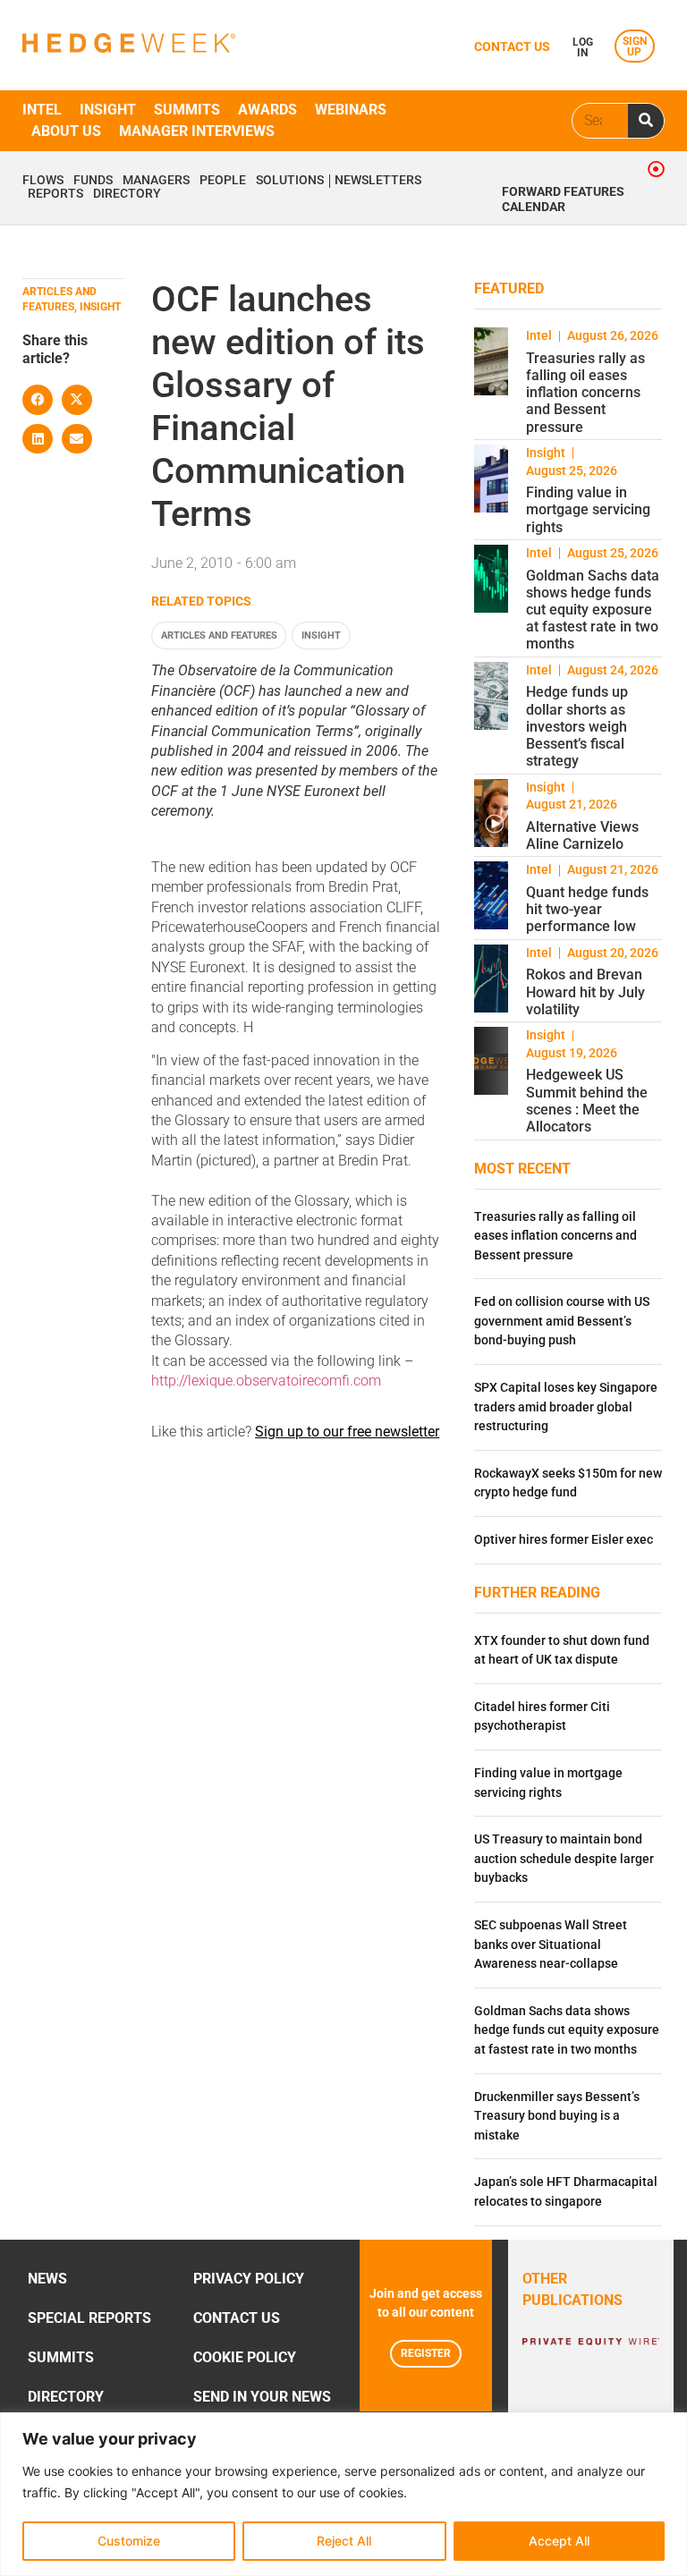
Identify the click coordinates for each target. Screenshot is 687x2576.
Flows (43, 181)
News (47, 2279)
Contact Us (237, 2318)
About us (66, 131)
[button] (38, 400)
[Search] (646, 121)
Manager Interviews (197, 131)
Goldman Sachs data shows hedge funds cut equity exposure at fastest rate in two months (593, 610)
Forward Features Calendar (563, 199)
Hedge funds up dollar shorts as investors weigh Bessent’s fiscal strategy (577, 726)
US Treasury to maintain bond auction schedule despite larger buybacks (564, 1859)
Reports (55, 194)
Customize (129, 2541)
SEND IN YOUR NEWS (262, 2397)
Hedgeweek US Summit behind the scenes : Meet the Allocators (587, 1101)
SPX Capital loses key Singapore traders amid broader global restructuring (566, 1407)
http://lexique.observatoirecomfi (250, 1381)
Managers (156, 181)
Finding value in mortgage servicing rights (588, 509)
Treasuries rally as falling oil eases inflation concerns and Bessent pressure (585, 393)
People (223, 181)
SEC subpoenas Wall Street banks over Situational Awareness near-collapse (551, 1945)
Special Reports (89, 2318)
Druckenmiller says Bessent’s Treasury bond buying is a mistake (557, 2116)
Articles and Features (219, 636)
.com (365, 1381)
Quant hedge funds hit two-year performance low (587, 909)
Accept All (559, 2541)
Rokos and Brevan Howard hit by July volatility (585, 991)
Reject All (344, 2541)
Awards (267, 110)
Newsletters (378, 181)
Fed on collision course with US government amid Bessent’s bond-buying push (562, 1321)
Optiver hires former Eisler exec (564, 1540)
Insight (108, 110)
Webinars (351, 110)
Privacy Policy (249, 2279)
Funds (93, 181)
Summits (187, 110)
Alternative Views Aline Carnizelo (582, 835)
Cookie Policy (245, 2357)
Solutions (290, 181)
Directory (127, 194)
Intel (42, 110)
